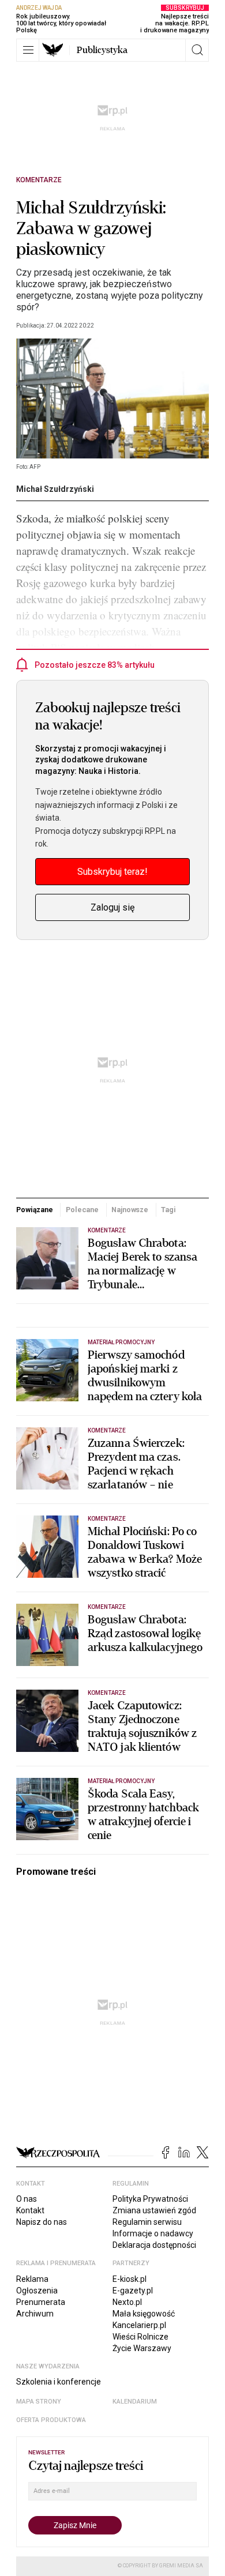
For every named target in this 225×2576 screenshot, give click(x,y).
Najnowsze (130, 1210)
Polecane (82, 1210)
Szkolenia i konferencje (59, 2382)
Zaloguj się (112, 907)
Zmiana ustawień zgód (154, 2210)
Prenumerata (41, 2302)
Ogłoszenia (37, 2291)
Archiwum (35, 2314)
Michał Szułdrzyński (55, 489)
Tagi (168, 1210)
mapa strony (39, 2402)
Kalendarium (135, 2402)
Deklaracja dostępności (154, 2245)
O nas (27, 2199)
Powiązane (35, 1210)
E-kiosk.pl (130, 2279)
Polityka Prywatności (150, 2199)
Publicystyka (102, 50)
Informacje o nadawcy (153, 2233)
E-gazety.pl (133, 2291)
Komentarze (39, 180)
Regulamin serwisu (147, 2222)
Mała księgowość (144, 2314)
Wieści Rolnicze (140, 2337)
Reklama (32, 2279)
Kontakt (30, 2210)
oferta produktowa (51, 2420)
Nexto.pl (127, 2302)
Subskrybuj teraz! (112, 872)
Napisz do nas (42, 2222)
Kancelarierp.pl (139, 2325)
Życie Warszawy (142, 2348)
